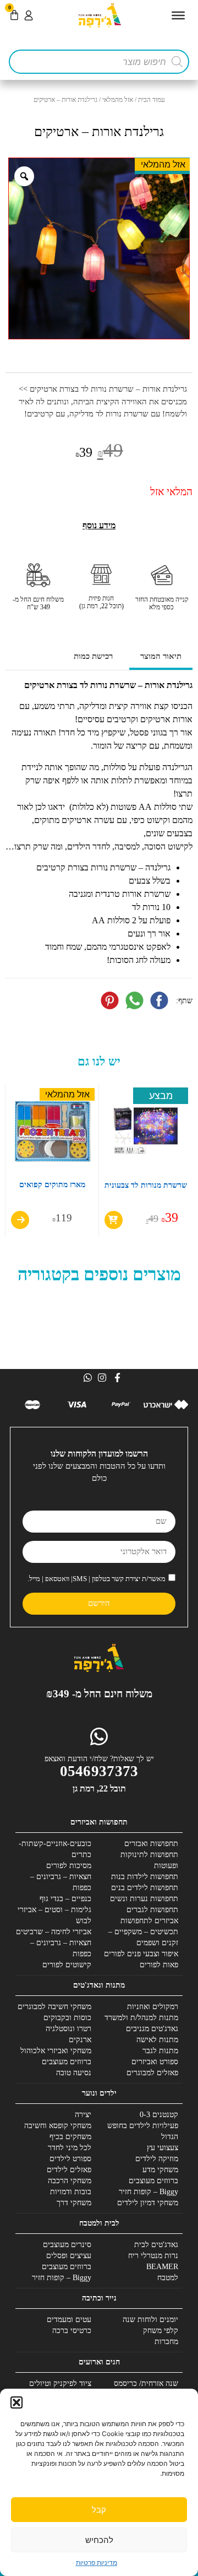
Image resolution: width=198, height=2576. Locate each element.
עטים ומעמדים (69, 2320)
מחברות (166, 2342)
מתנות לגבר (160, 2051)
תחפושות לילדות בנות (145, 1877)
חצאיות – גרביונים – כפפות (61, 1882)
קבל (99, 2510)
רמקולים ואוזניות (153, 2007)
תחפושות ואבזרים (151, 1844)
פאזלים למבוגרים (152, 2073)
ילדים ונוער (99, 2093)
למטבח (168, 2278)
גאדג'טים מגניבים (152, 2029)
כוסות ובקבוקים (67, 2018)
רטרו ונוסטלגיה (68, 2029)
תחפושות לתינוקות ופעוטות (149, 1860)
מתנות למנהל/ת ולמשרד (141, 2018)
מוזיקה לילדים (157, 2159)
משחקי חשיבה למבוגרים (54, 2007)
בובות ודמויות (71, 2192)
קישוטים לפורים (67, 1965)
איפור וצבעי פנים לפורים (141, 1954)
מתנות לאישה (157, 2040)
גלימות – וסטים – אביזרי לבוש (54, 1915)
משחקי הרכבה (70, 2181)
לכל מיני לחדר (70, 2148)
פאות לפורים (159, 1965)
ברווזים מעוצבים (67, 2062)
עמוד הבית (152, 100)
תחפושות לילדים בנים (145, 1888)
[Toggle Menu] (178, 15)
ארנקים (80, 2040)
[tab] (161, 657)
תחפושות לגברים (152, 1910)
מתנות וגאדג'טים (99, 1985)
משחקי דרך (74, 2203)
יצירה (83, 2115)
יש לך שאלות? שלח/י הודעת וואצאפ (99, 1759)
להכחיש (99, 2540)
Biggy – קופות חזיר (148, 2192)
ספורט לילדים (70, 2159)
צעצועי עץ (163, 2148)
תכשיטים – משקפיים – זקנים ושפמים (143, 1937)
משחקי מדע (160, 2170)
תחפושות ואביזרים (99, 1822)
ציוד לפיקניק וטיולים (60, 2383)
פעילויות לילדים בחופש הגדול (143, 2131)
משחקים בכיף (70, 2137)
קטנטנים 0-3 (159, 2115)
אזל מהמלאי (118, 100)
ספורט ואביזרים (155, 2062)
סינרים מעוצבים (67, 2245)
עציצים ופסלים (69, 2256)
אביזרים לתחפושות (149, 1921)
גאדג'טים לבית (156, 2245)
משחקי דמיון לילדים (148, 2203)
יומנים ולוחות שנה (150, 2320)
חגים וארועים (99, 2362)
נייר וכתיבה (99, 2298)
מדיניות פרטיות (97, 2563)
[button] (16, 2402)
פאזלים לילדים (69, 2170)
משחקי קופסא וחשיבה (58, 2126)
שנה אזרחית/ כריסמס (146, 2383)
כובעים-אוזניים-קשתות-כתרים (55, 1849)
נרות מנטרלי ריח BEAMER (153, 2261)
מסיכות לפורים (69, 1866)
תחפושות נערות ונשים (144, 1899)
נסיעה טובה (74, 2073)
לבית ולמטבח (99, 2223)
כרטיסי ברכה (72, 2331)
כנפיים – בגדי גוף (65, 1899)
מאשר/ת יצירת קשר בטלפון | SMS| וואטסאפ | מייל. (97, 1579)
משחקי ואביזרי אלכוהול (56, 2051)
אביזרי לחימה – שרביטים (54, 1932)
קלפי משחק (161, 2331)
